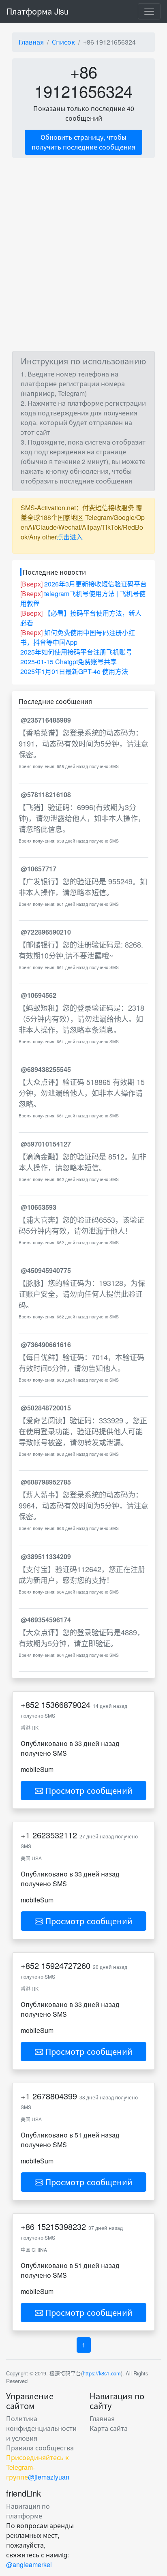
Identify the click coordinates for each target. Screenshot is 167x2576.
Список (63, 42)
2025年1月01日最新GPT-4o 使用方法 (74, 671)
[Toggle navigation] (149, 11)
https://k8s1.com (102, 2373)
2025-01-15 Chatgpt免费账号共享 (69, 662)
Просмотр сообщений (88, 1790)
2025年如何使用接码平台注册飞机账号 (76, 652)
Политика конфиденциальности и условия (41, 2428)
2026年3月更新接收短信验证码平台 (95, 584)
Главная (31, 42)
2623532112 (55, 1835)
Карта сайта (109, 2428)
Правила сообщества (40, 2448)
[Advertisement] (83, 255)
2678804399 (55, 2096)
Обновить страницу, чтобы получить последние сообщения (83, 142)
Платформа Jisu (37, 11)
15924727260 (66, 1965)
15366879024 (66, 1704)
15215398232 (61, 2226)
